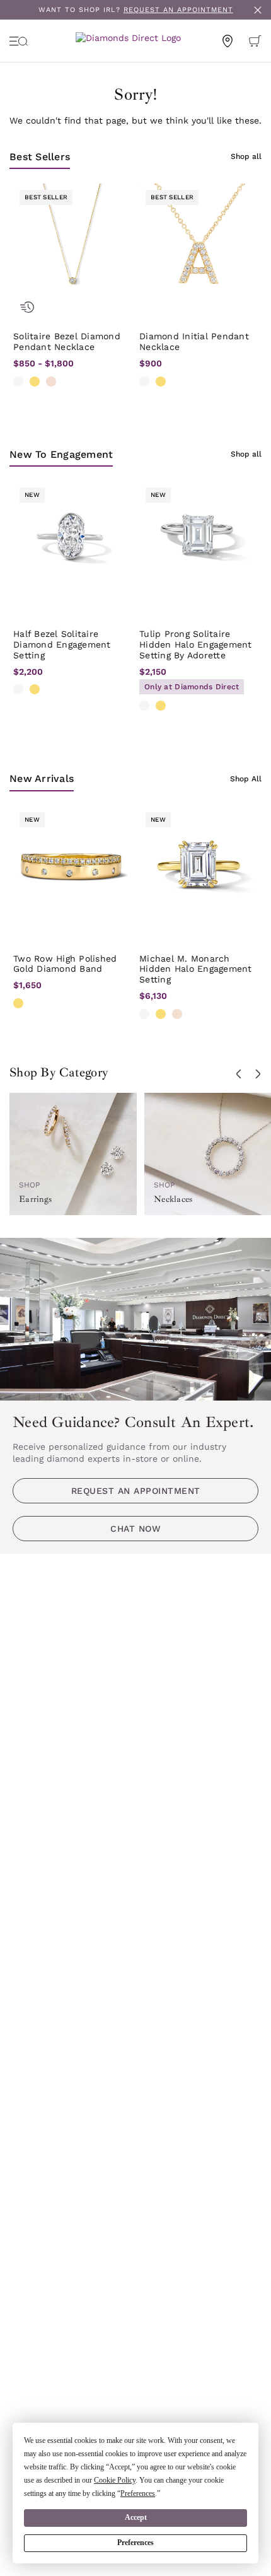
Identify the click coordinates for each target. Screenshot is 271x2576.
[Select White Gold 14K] (18, 382)
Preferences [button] (138, 2493)
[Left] (239, 1074)
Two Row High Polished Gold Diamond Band (65, 964)
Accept (136, 2517)
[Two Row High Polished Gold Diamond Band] (72, 865)
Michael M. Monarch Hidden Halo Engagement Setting (196, 969)
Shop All (246, 779)
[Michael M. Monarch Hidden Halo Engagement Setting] (199, 865)
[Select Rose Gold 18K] (177, 1014)
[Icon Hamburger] (19, 41)
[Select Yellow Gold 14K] (35, 382)
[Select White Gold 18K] (144, 1014)
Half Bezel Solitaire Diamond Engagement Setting (62, 644)
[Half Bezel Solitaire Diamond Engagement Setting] (72, 540)
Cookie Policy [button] (115, 2480)
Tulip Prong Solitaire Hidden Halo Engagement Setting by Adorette (196, 644)
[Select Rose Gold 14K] (51, 382)
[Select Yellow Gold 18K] (161, 1014)
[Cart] (255, 41)
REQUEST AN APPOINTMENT (178, 10)
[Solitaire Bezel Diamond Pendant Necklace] (72, 243)
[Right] (258, 1074)
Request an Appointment (136, 1491)
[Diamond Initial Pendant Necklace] (199, 243)
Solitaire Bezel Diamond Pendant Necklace (67, 341)
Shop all (246, 156)
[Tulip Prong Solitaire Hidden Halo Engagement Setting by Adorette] (199, 540)
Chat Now (135, 1529)
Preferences (135, 2543)
